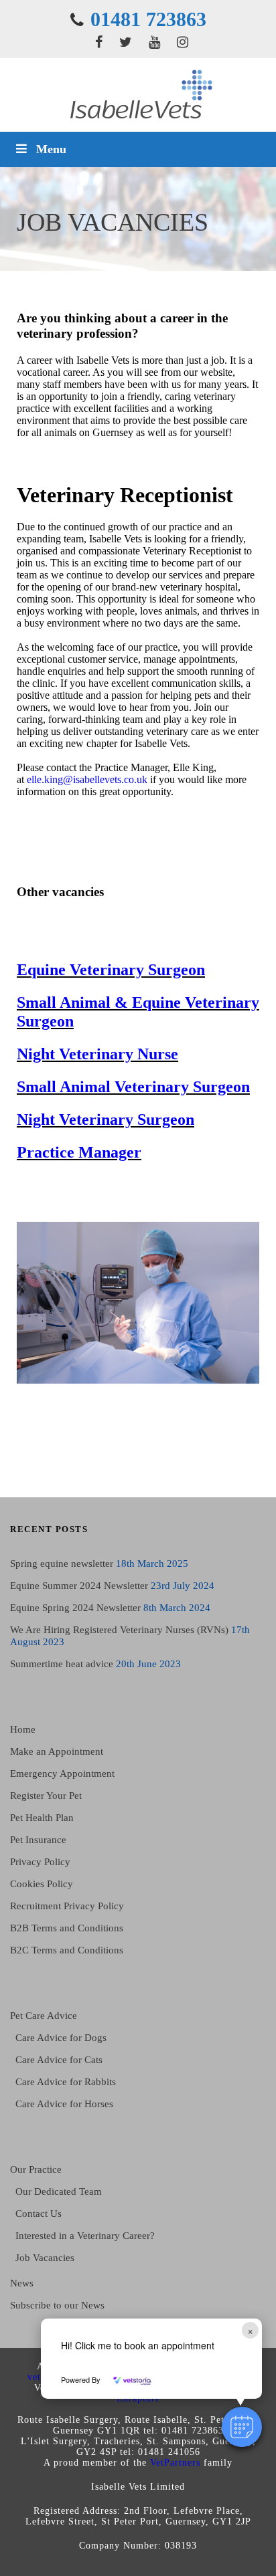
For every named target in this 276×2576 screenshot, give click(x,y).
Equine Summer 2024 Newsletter (79, 1586)
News (22, 2283)
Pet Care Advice (44, 2016)
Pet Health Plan (42, 1818)
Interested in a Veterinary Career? (85, 2236)
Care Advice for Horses (64, 2104)
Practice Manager (79, 1152)
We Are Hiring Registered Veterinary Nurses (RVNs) (119, 1630)
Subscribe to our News (57, 2305)
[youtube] (154, 42)
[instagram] (183, 42)
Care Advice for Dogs (61, 2038)
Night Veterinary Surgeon (106, 1119)
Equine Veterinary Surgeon (111, 970)
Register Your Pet (46, 1796)
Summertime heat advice (62, 1664)
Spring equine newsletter (62, 1564)
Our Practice (36, 2169)
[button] (242, 2427)
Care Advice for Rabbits (66, 2082)
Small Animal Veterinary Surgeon (133, 1087)
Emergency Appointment (62, 1774)
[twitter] (126, 42)
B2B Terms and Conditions (67, 1928)
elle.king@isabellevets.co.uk (87, 779)
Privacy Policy (40, 1862)
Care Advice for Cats (59, 2060)
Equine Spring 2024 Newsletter (75, 1608)
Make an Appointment (57, 1751)
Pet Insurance (38, 1840)
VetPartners (175, 2463)
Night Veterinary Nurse (97, 1054)
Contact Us (39, 2214)
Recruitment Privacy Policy (67, 1906)
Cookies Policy (42, 1884)
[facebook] (99, 42)
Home (23, 1729)
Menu (51, 149)
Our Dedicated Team (59, 2191)
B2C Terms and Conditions (67, 1950)
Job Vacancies (45, 2258)
